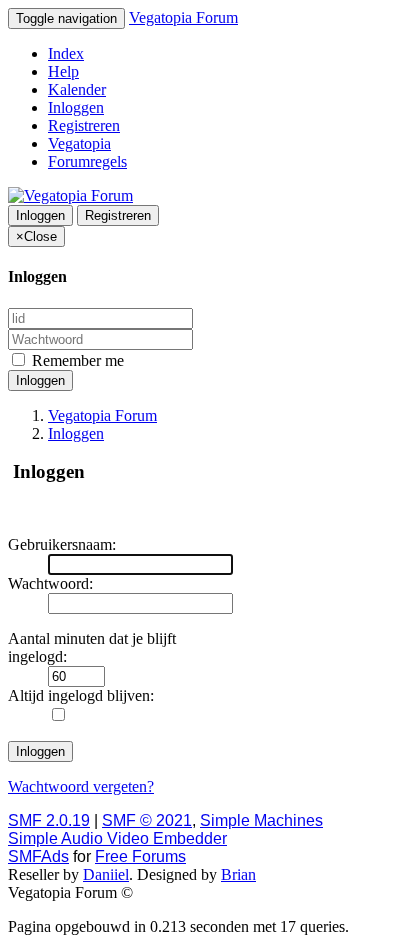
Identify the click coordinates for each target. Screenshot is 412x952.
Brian (238, 874)
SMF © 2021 (147, 820)
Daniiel (106, 874)
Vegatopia (79, 143)
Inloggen (76, 107)
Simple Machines (261, 820)
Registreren (84, 125)
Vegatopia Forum (183, 17)
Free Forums (140, 856)
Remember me (76, 360)
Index (66, 53)
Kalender (77, 89)
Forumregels (87, 161)
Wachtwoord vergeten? (81, 786)
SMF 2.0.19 (49, 820)
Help (63, 71)
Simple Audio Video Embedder (117, 838)
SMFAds (38, 856)
